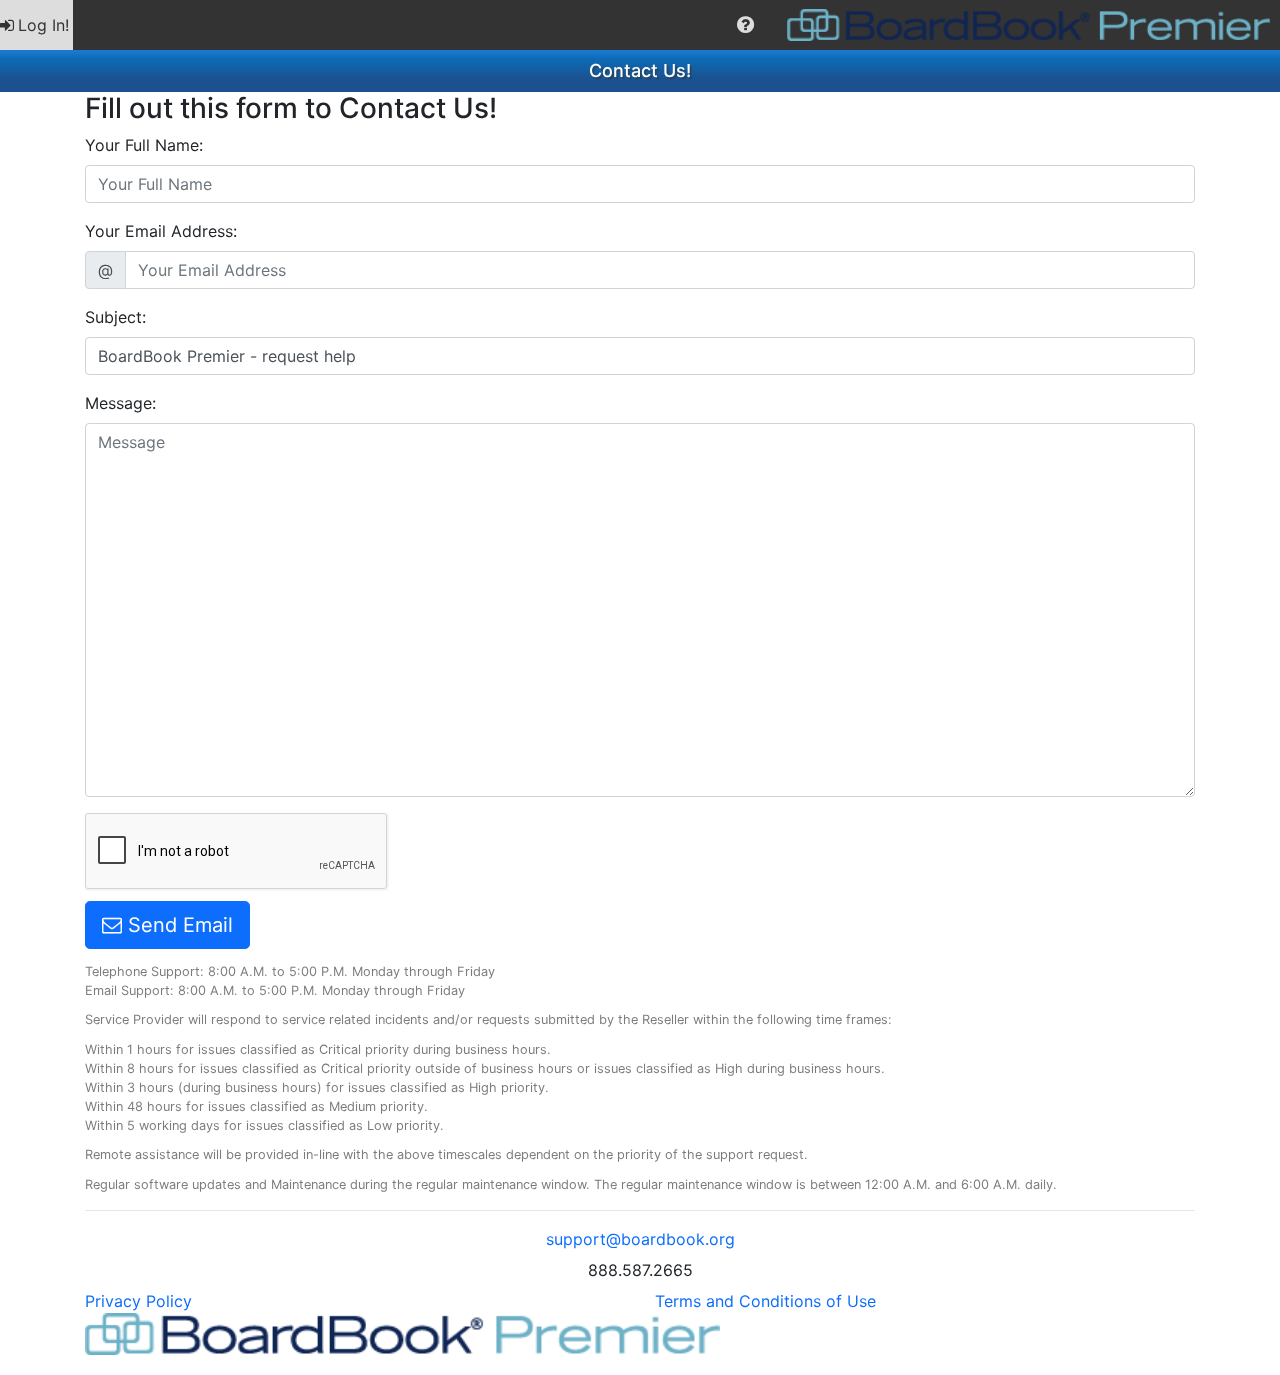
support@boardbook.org (640, 1239)
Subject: (115, 317)
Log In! (43, 25)
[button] (745, 25)
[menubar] (640, 25)
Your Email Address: (161, 231)
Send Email (177, 925)
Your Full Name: (144, 145)
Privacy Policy (138, 1301)
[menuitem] (36, 25)
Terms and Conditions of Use (765, 1301)
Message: (120, 403)
